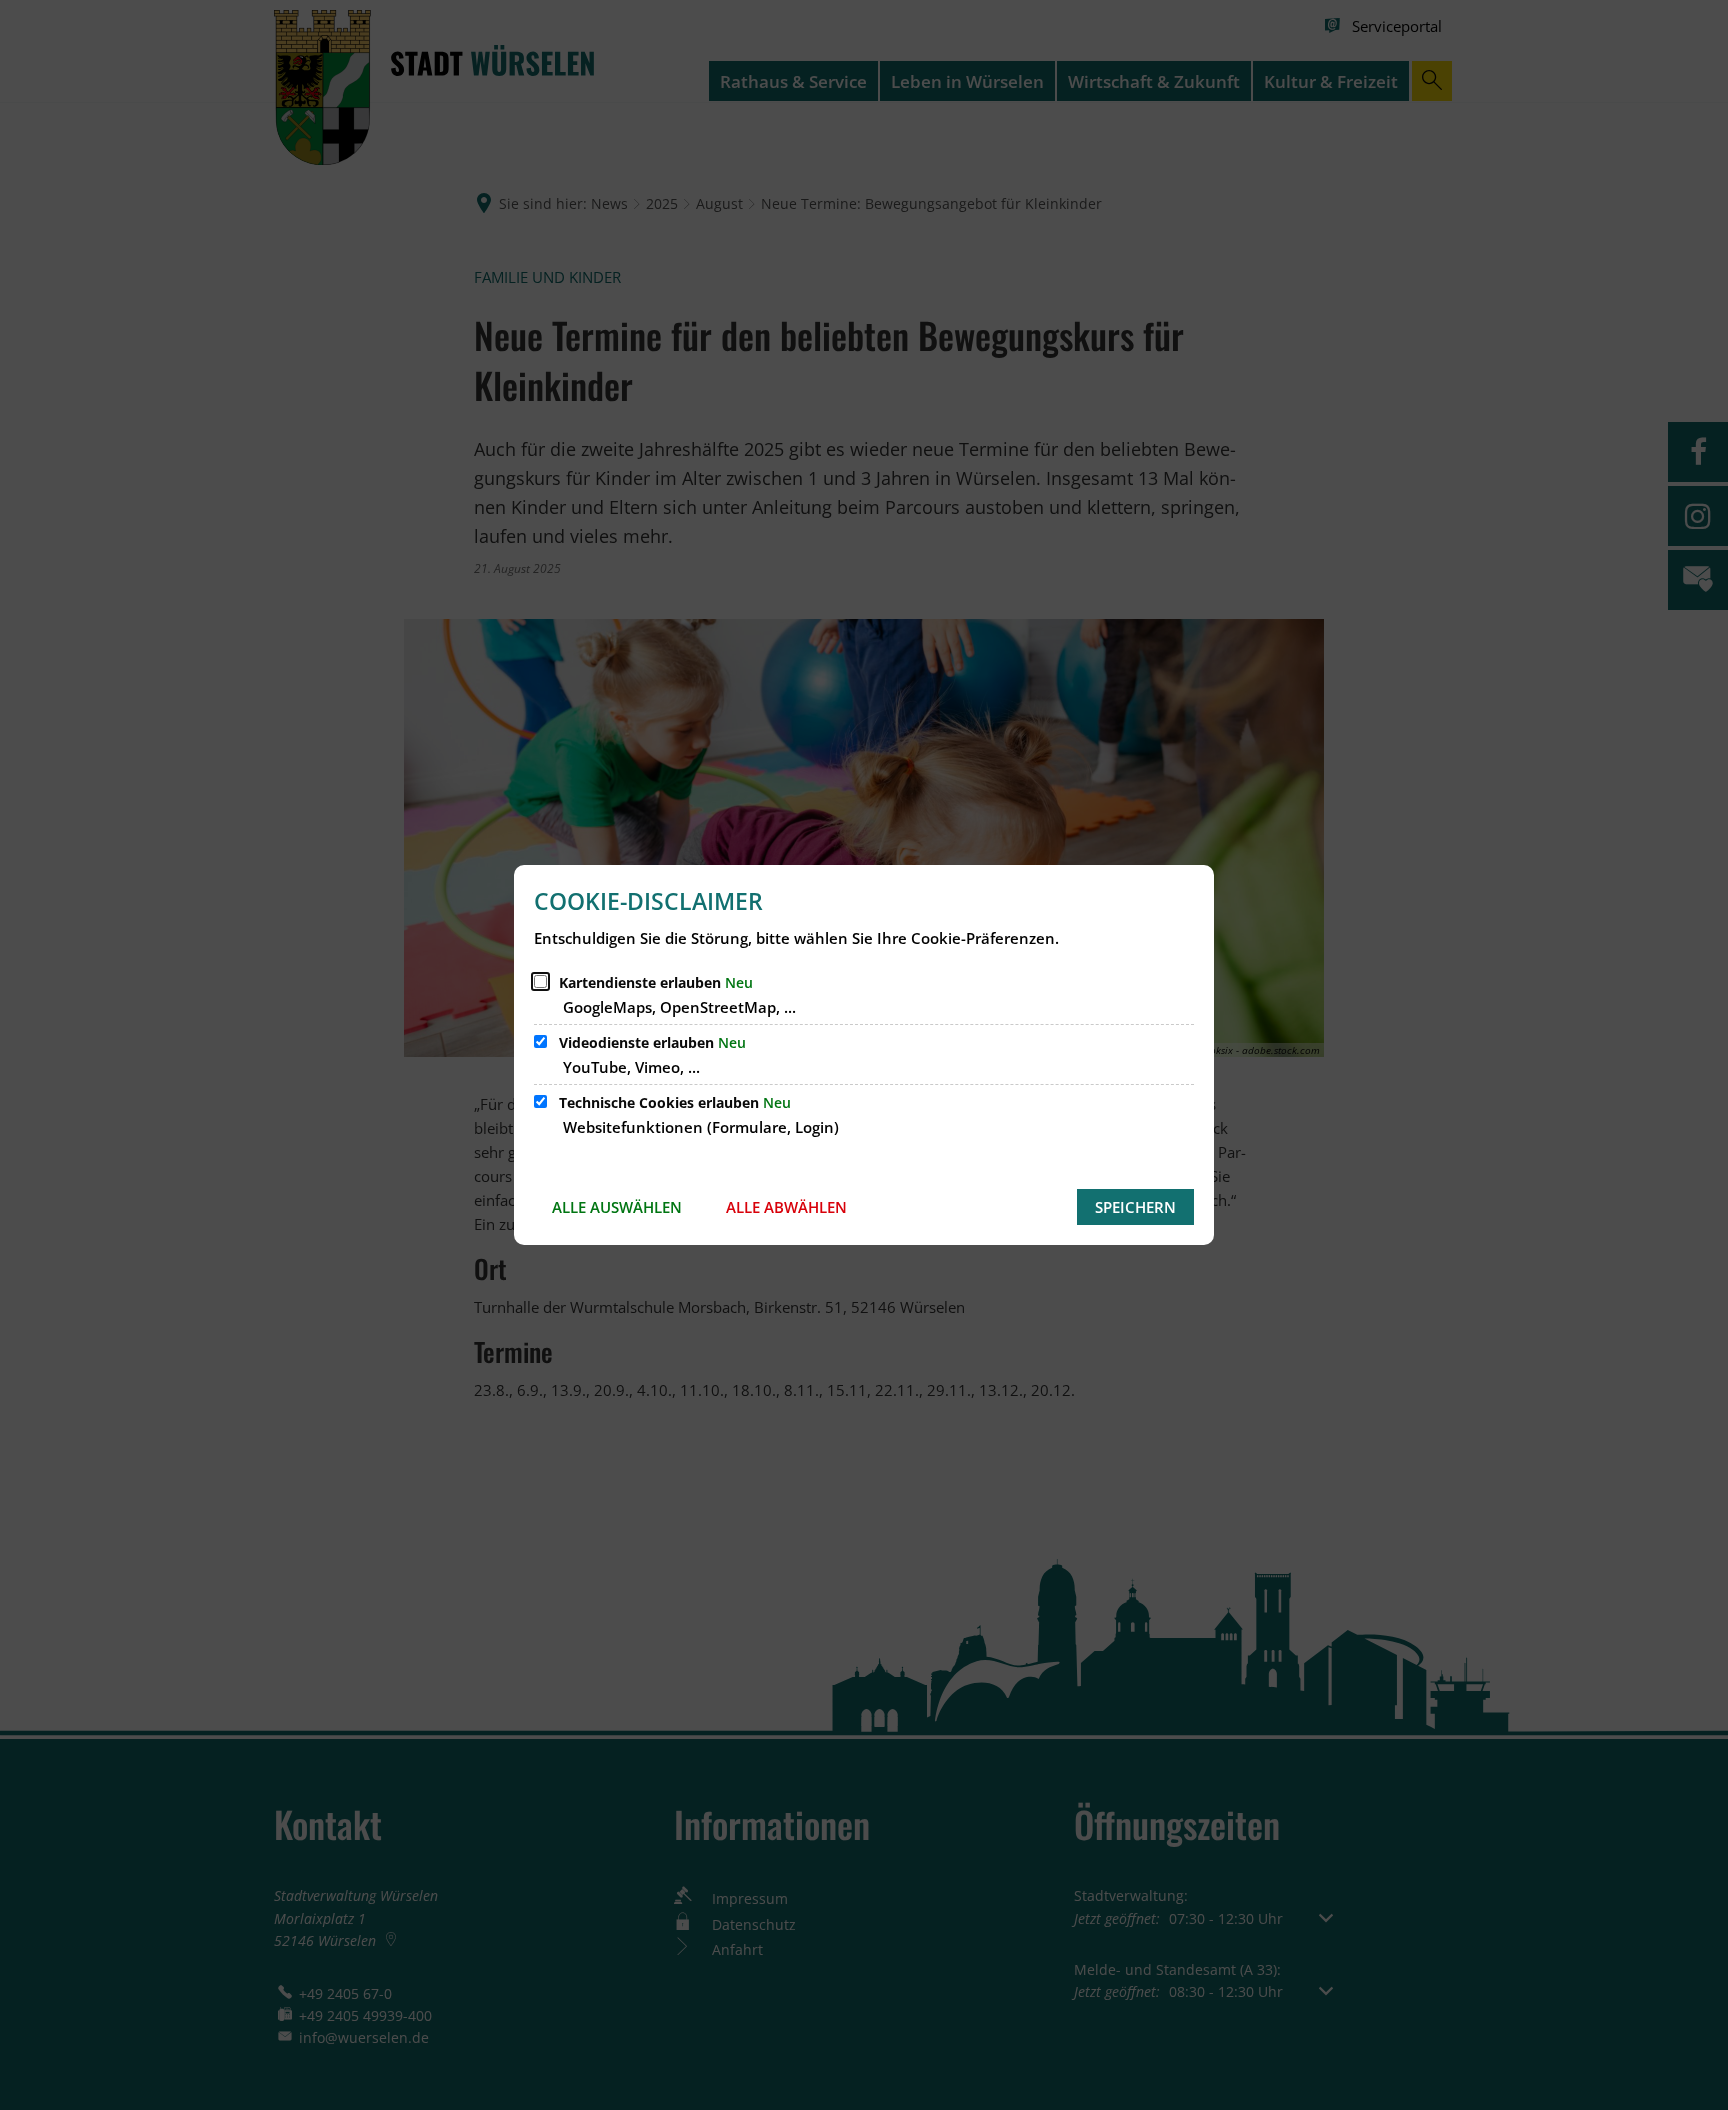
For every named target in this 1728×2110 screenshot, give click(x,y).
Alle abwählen (786, 1207)
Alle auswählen (617, 1207)
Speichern (1135, 1207)
